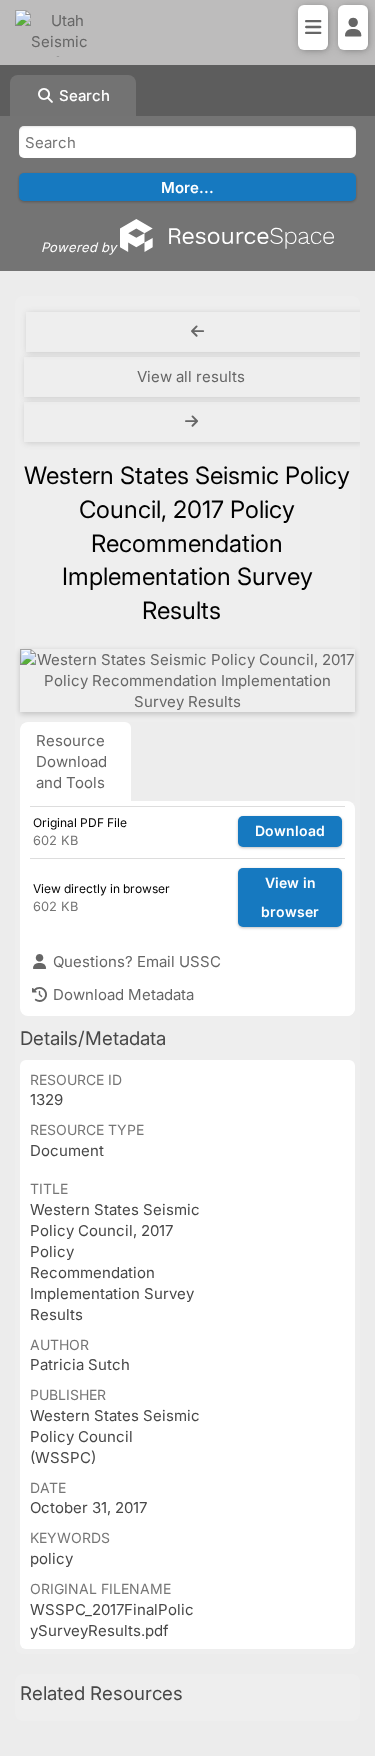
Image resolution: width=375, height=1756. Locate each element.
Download (290, 830)
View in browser (290, 897)
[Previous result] (197, 332)
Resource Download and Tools (71, 761)
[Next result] (193, 422)
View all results (191, 376)
